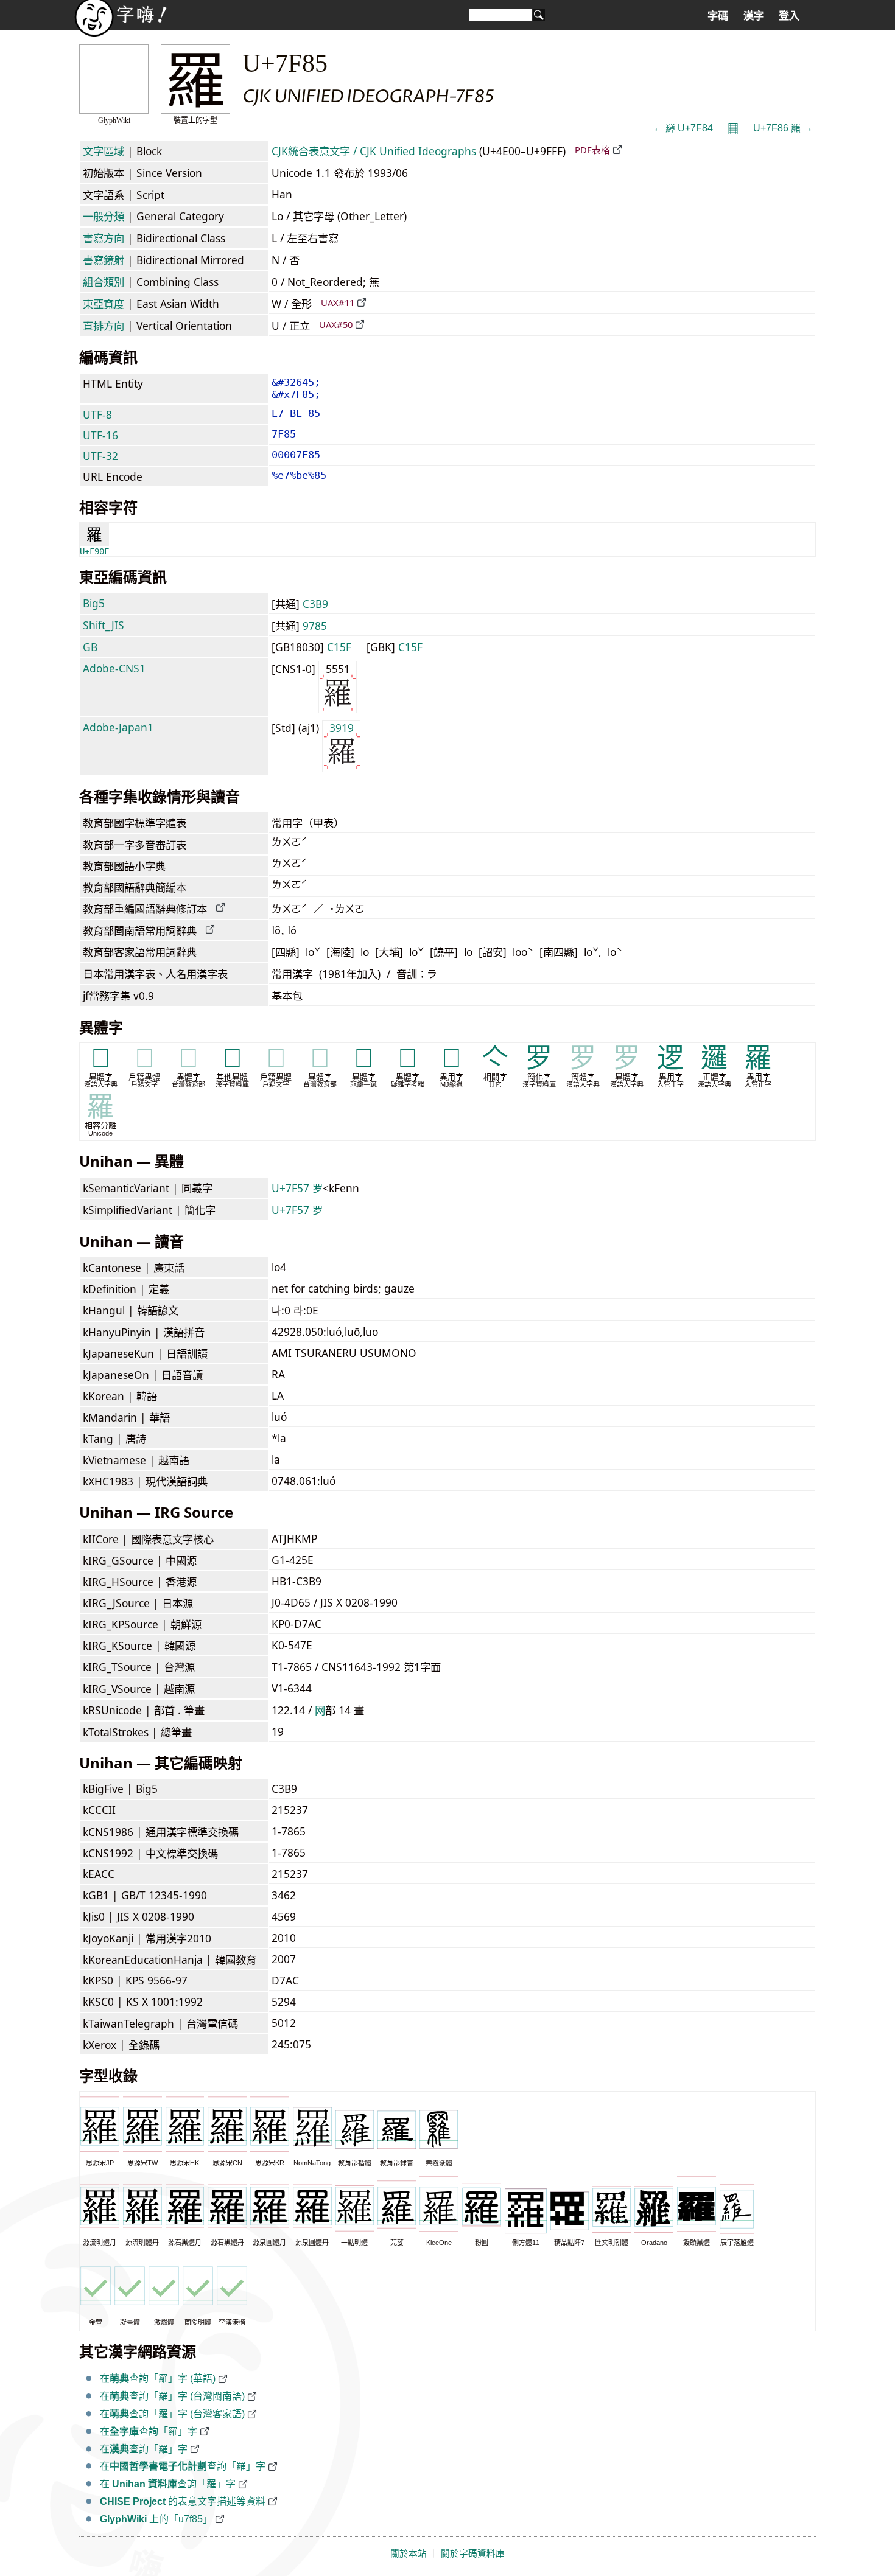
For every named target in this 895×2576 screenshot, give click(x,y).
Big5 (94, 603)
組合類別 (104, 282)
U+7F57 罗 (297, 1188)
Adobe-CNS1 (114, 668)
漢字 (754, 16)
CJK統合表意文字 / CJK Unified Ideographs (374, 151)
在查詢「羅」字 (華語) (158, 2379)
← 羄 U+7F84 (683, 128)
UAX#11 (338, 302)
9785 (315, 626)
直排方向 (104, 326)
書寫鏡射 (104, 260)
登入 (789, 16)
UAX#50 (336, 324)
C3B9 (315, 604)
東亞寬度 (104, 304)
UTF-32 (100, 456)
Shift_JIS (104, 625)
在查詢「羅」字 (149, 2431)
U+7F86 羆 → (783, 128)
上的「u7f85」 (156, 2519)
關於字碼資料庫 (473, 2553)
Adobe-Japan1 (118, 727)
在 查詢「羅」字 (168, 2484)
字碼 (718, 16)
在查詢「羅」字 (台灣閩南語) (172, 2396)
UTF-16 (100, 435)
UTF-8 (97, 414)
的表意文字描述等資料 (183, 2501)
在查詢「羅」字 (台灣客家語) (172, 2414)
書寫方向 (104, 238)
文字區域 (104, 151)
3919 (342, 728)
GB (90, 647)
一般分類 (104, 216)
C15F (339, 647)
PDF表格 (592, 150)
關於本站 (409, 2553)
